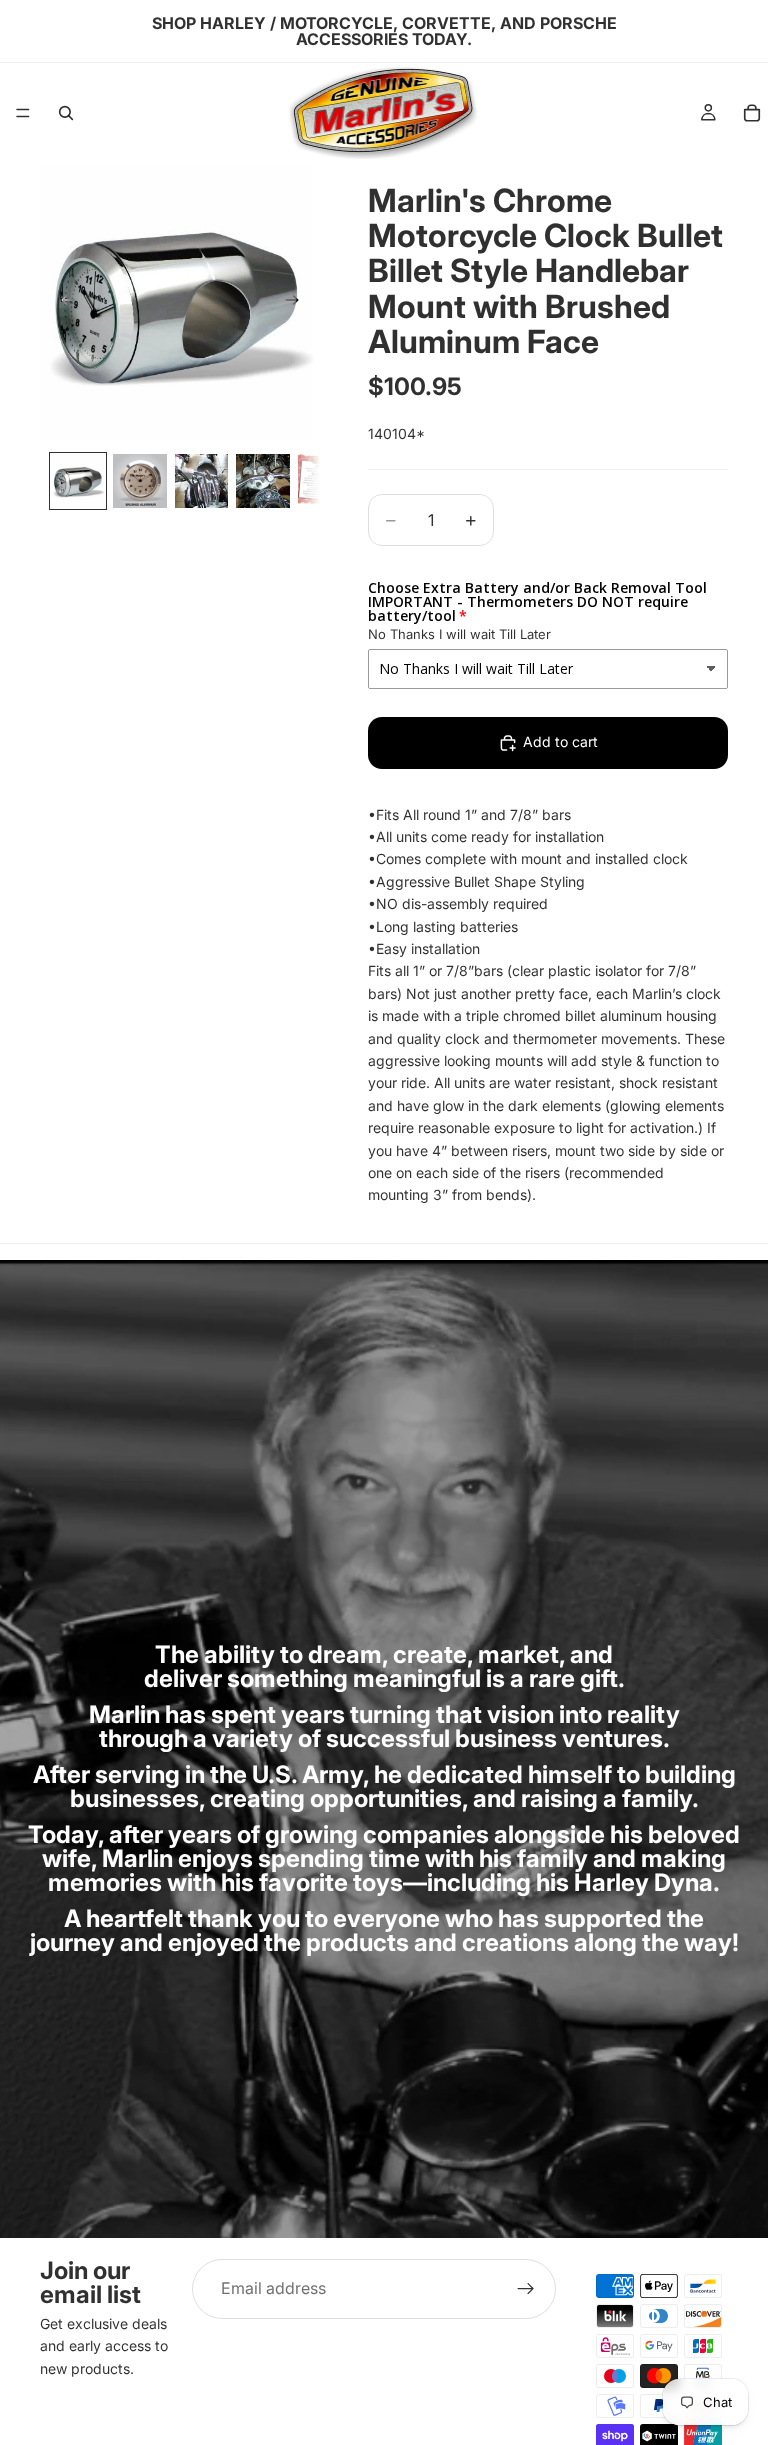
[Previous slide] (62, 303)
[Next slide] (298, 303)
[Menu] (23, 113)
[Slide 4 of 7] (263, 481)
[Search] (66, 113)
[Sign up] (526, 2289)
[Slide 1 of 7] (78, 481)
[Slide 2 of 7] (140, 481)
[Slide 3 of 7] (202, 481)
